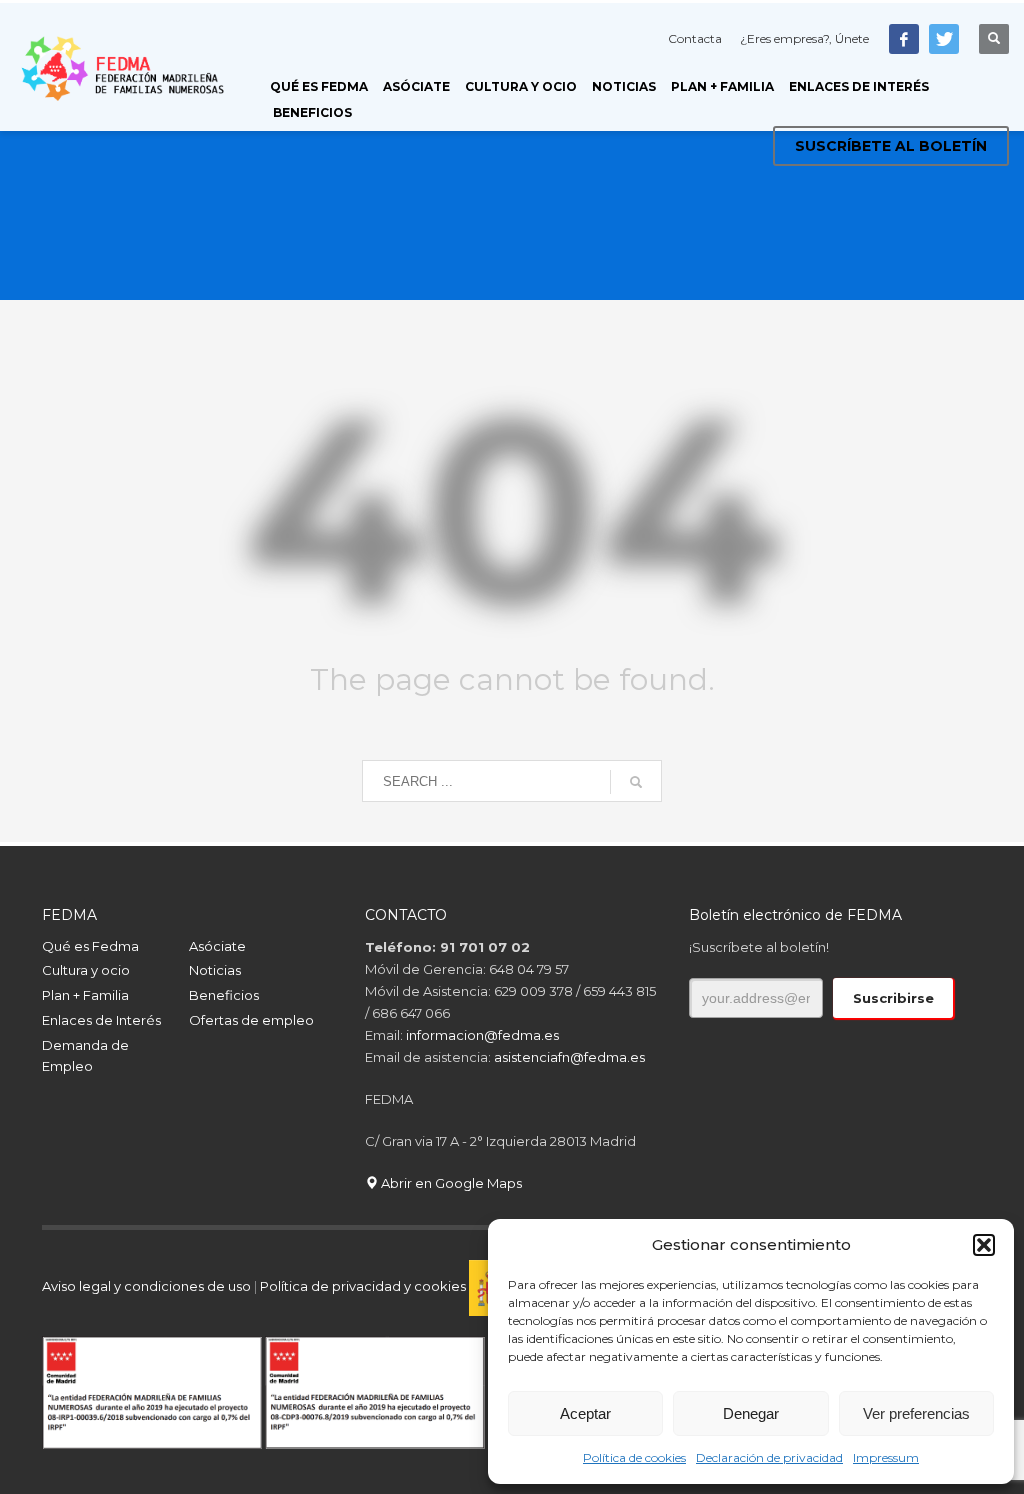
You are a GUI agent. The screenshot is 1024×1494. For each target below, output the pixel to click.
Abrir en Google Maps (450, 1183)
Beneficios (224, 995)
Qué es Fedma (90, 946)
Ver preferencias (916, 1413)
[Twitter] (944, 39)
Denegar (751, 1413)
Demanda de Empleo (85, 1055)
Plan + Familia (85, 995)
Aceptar (585, 1413)
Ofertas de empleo (251, 1020)
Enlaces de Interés (101, 1020)
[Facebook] (904, 39)
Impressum (886, 1457)
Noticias (215, 970)
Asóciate (217, 946)
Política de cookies (634, 1457)
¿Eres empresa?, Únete (804, 38)
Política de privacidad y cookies (364, 1286)
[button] (984, 1245)
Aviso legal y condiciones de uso (146, 1286)
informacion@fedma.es (482, 1035)
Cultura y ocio (86, 970)
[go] (636, 782)
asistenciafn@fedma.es (569, 1057)
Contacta (695, 38)
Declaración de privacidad (769, 1457)
